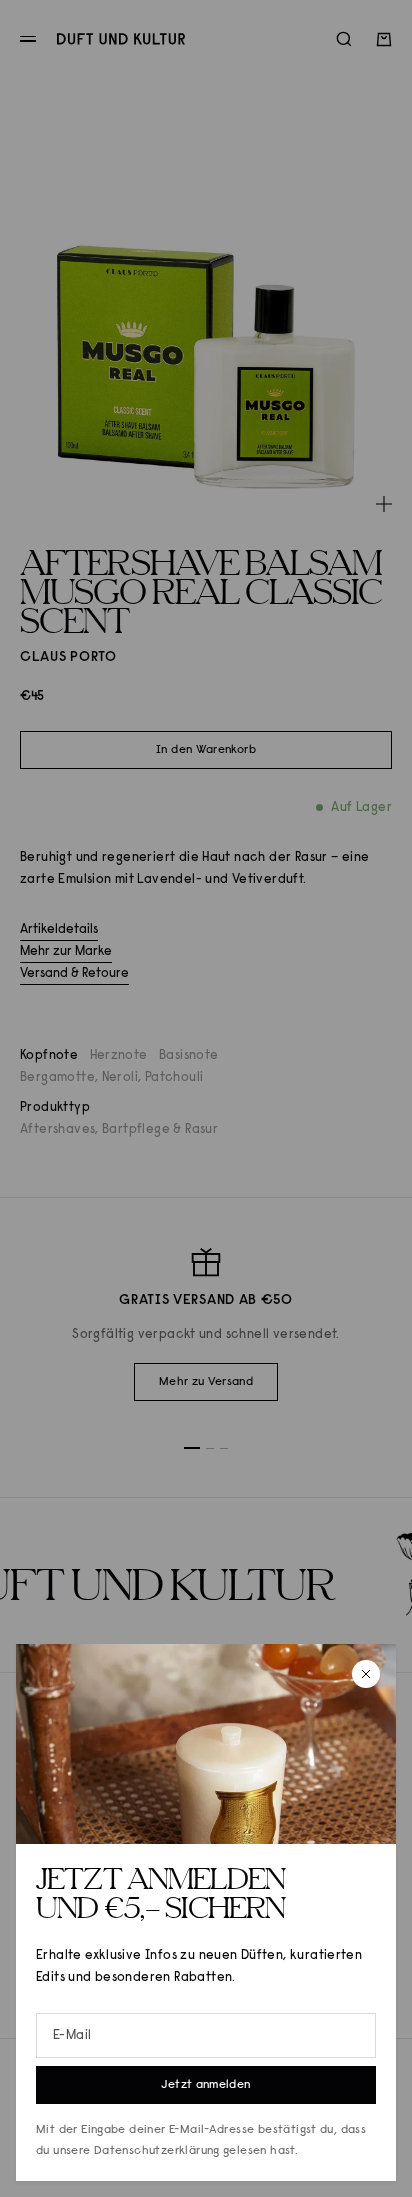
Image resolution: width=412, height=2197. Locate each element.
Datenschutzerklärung (157, 2151)
